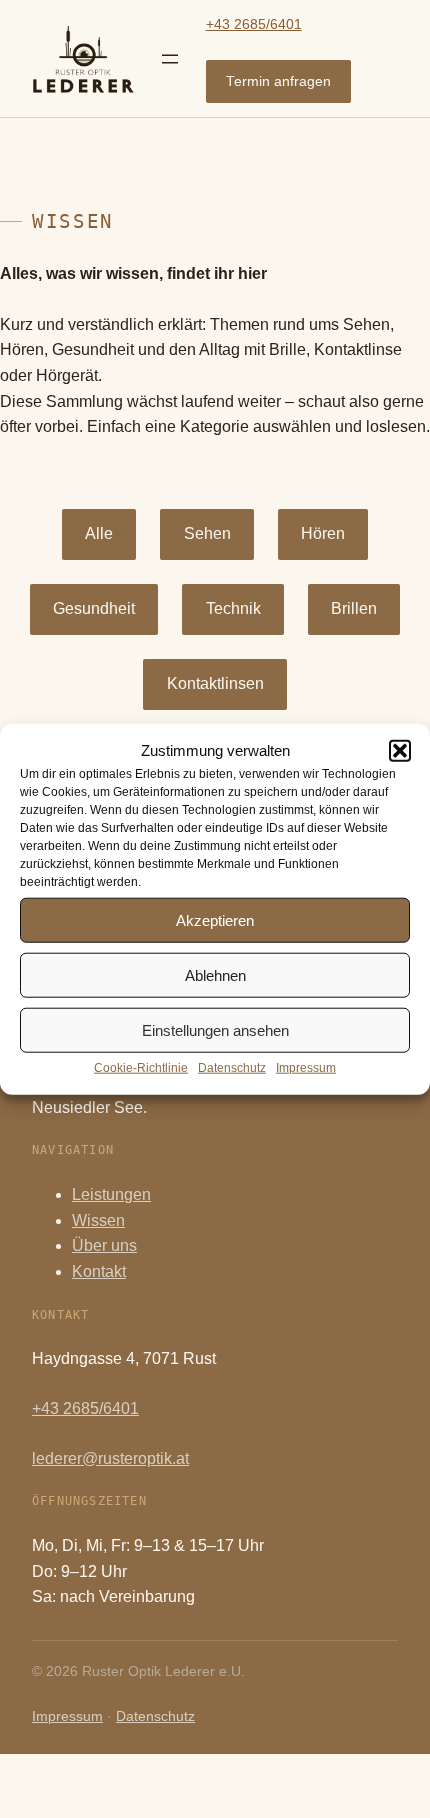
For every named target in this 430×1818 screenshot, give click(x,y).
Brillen (354, 608)
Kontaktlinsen (215, 683)
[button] (400, 751)
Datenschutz (232, 1068)
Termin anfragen (278, 81)
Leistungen (111, 1194)
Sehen (207, 533)
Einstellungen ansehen (215, 1029)
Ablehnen (215, 974)
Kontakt (99, 1271)
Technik (233, 608)
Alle (99, 533)
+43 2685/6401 (254, 24)
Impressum (306, 1068)
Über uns (104, 1245)
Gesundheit (94, 608)
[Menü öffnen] (170, 59)
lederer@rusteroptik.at (110, 1458)
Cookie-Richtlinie (141, 1068)
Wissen (98, 1220)
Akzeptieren (215, 919)
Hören (323, 533)
